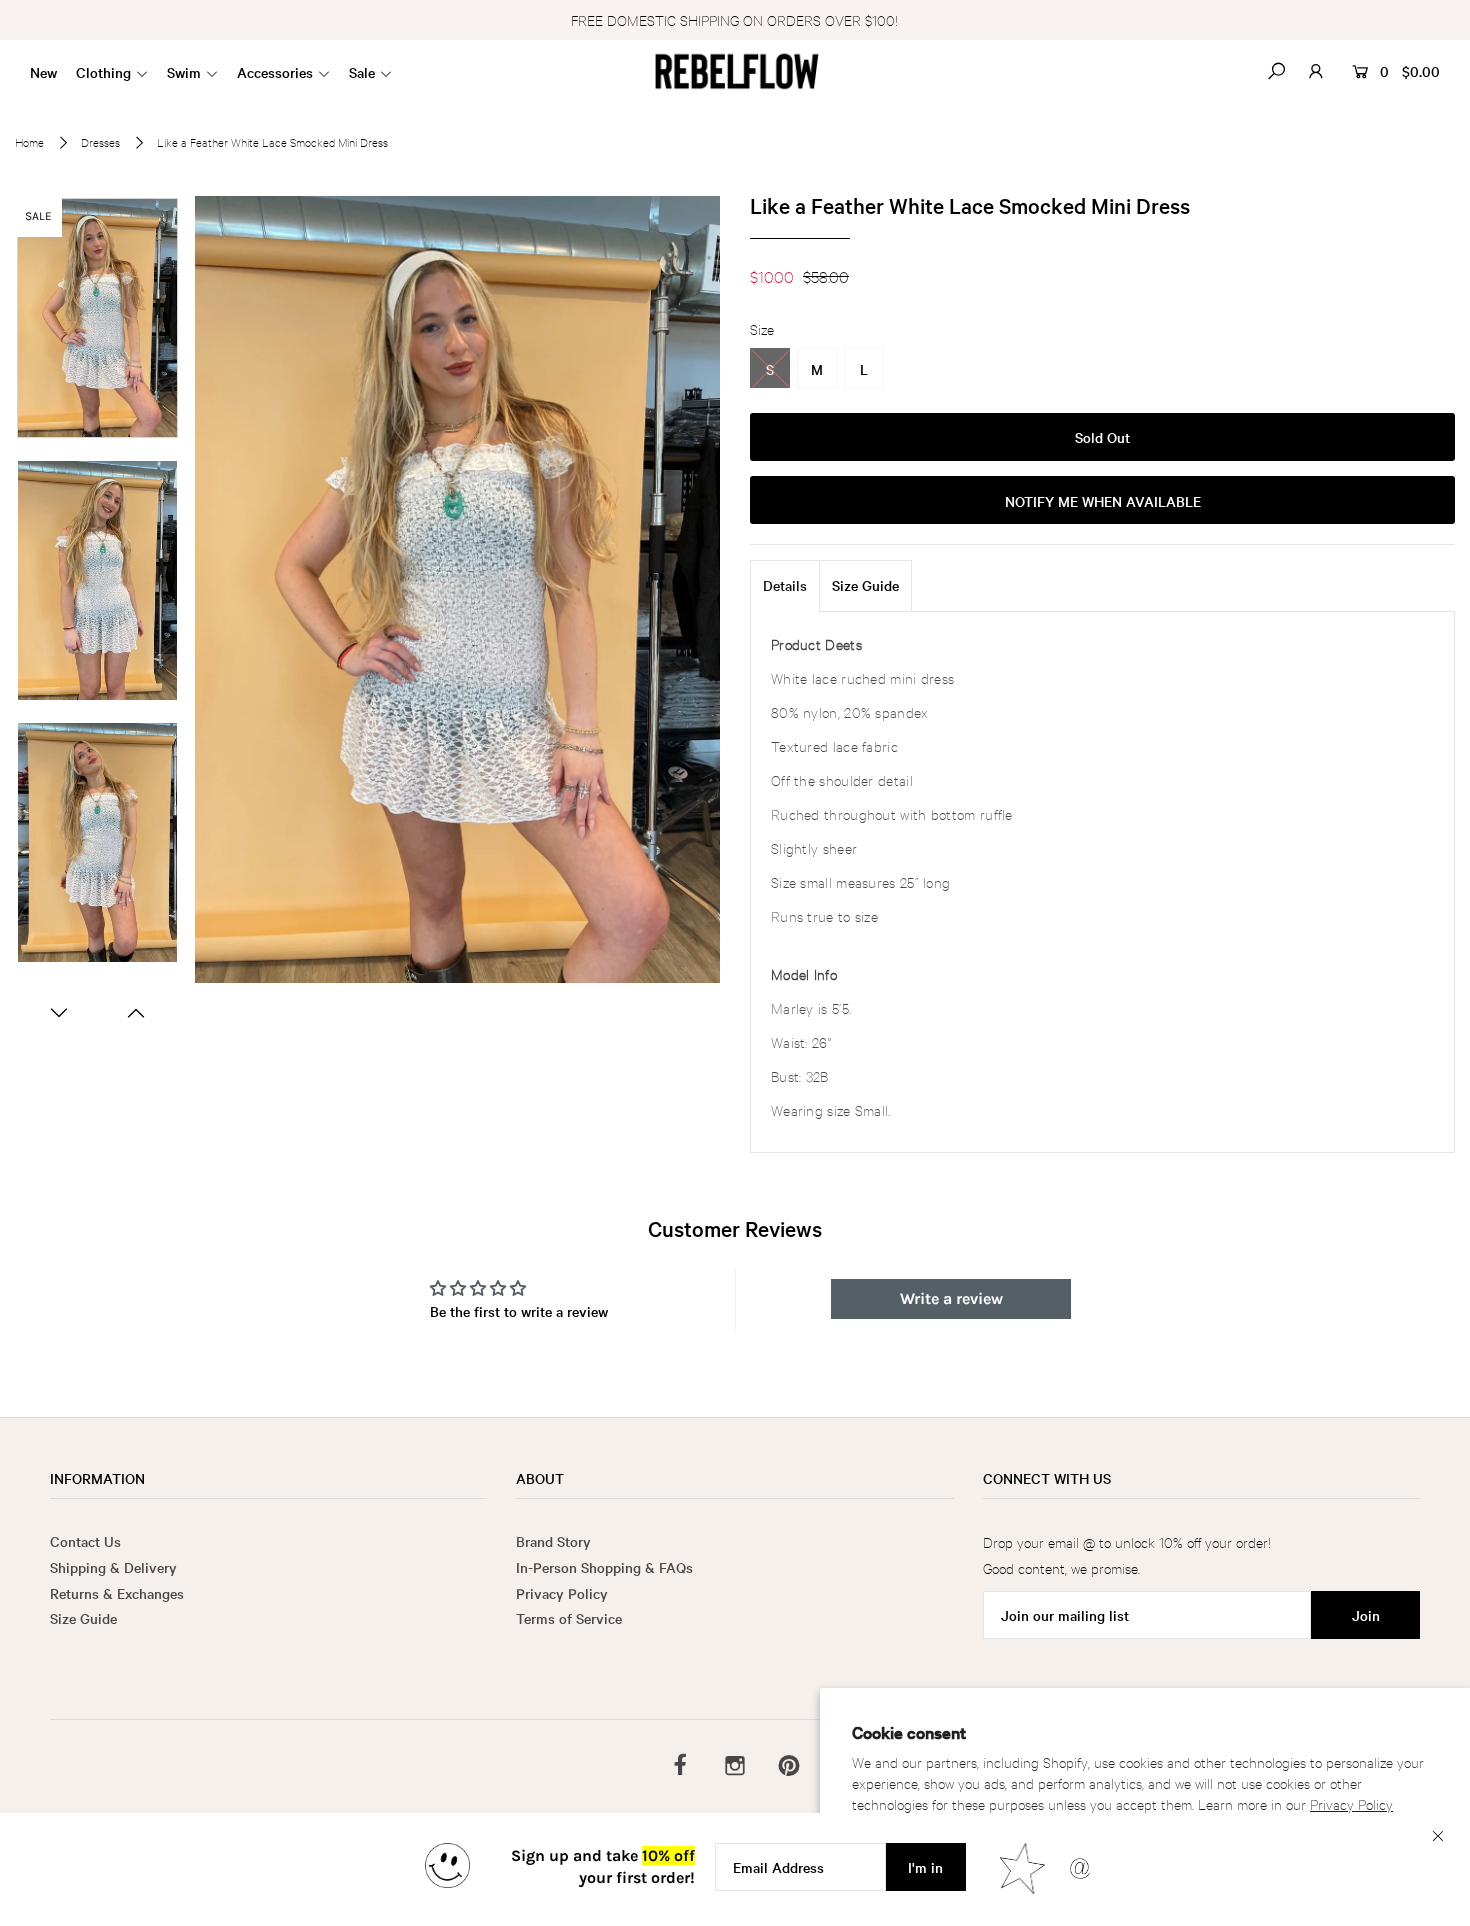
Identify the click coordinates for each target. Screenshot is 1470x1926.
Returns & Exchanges (117, 1593)
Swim (184, 72)
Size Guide (865, 585)
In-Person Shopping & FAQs (604, 1567)
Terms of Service (569, 1618)
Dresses (100, 142)
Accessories (275, 72)
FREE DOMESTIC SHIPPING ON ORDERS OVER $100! (734, 19)
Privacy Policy (1351, 1803)
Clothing (103, 72)
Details (785, 585)
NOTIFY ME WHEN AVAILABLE (1103, 501)
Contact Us (85, 1541)
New (43, 72)
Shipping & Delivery (113, 1567)
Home (29, 142)
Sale (362, 72)
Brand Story (553, 1541)
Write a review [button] (951, 1298)
